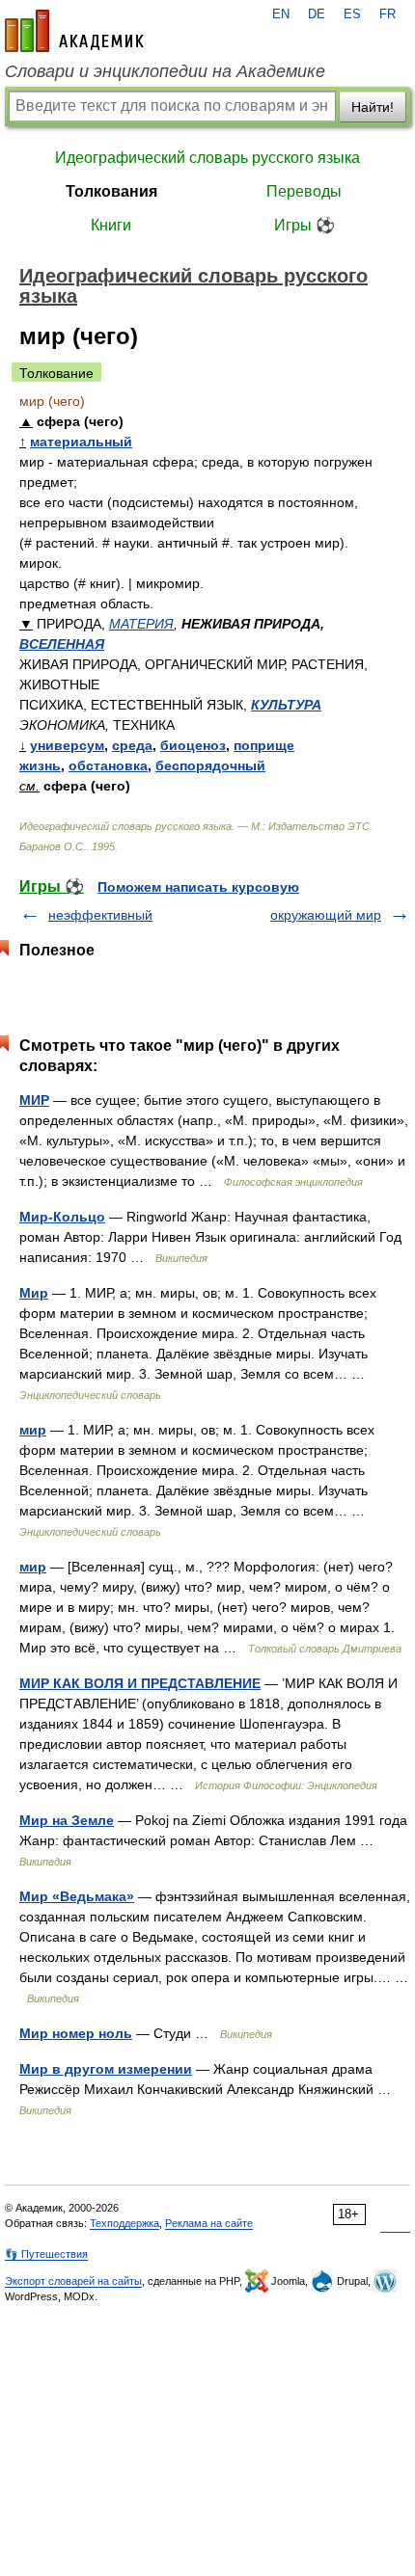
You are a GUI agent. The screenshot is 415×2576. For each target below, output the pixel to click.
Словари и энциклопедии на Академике (165, 71)
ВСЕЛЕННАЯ (62, 644)
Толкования (111, 191)
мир (33, 1430)
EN (281, 14)
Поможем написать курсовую (198, 887)
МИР (34, 1100)
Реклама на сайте (209, 2223)
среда (132, 745)
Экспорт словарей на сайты (73, 2281)
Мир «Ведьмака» (77, 1896)
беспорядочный (210, 765)
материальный (81, 442)
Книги (111, 225)
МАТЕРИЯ (141, 624)
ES (352, 14)
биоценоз (193, 745)
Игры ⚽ (304, 225)
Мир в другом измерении (106, 2069)
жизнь (40, 765)
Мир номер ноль (76, 2033)
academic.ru (74, 31)
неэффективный (100, 915)
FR (387, 14)
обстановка (108, 765)
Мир (34, 1293)
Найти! (373, 107)
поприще (264, 745)
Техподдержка (124, 2223)
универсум (67, 745)
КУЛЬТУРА (286, 705)
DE (317, 14)
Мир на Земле (67, 1820)
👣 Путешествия (46, 2254)
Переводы (304, 191)
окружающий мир (326, 915)
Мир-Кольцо (62, 1217)
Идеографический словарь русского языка (207, 158)
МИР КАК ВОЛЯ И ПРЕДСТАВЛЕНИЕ (140, 1683)
